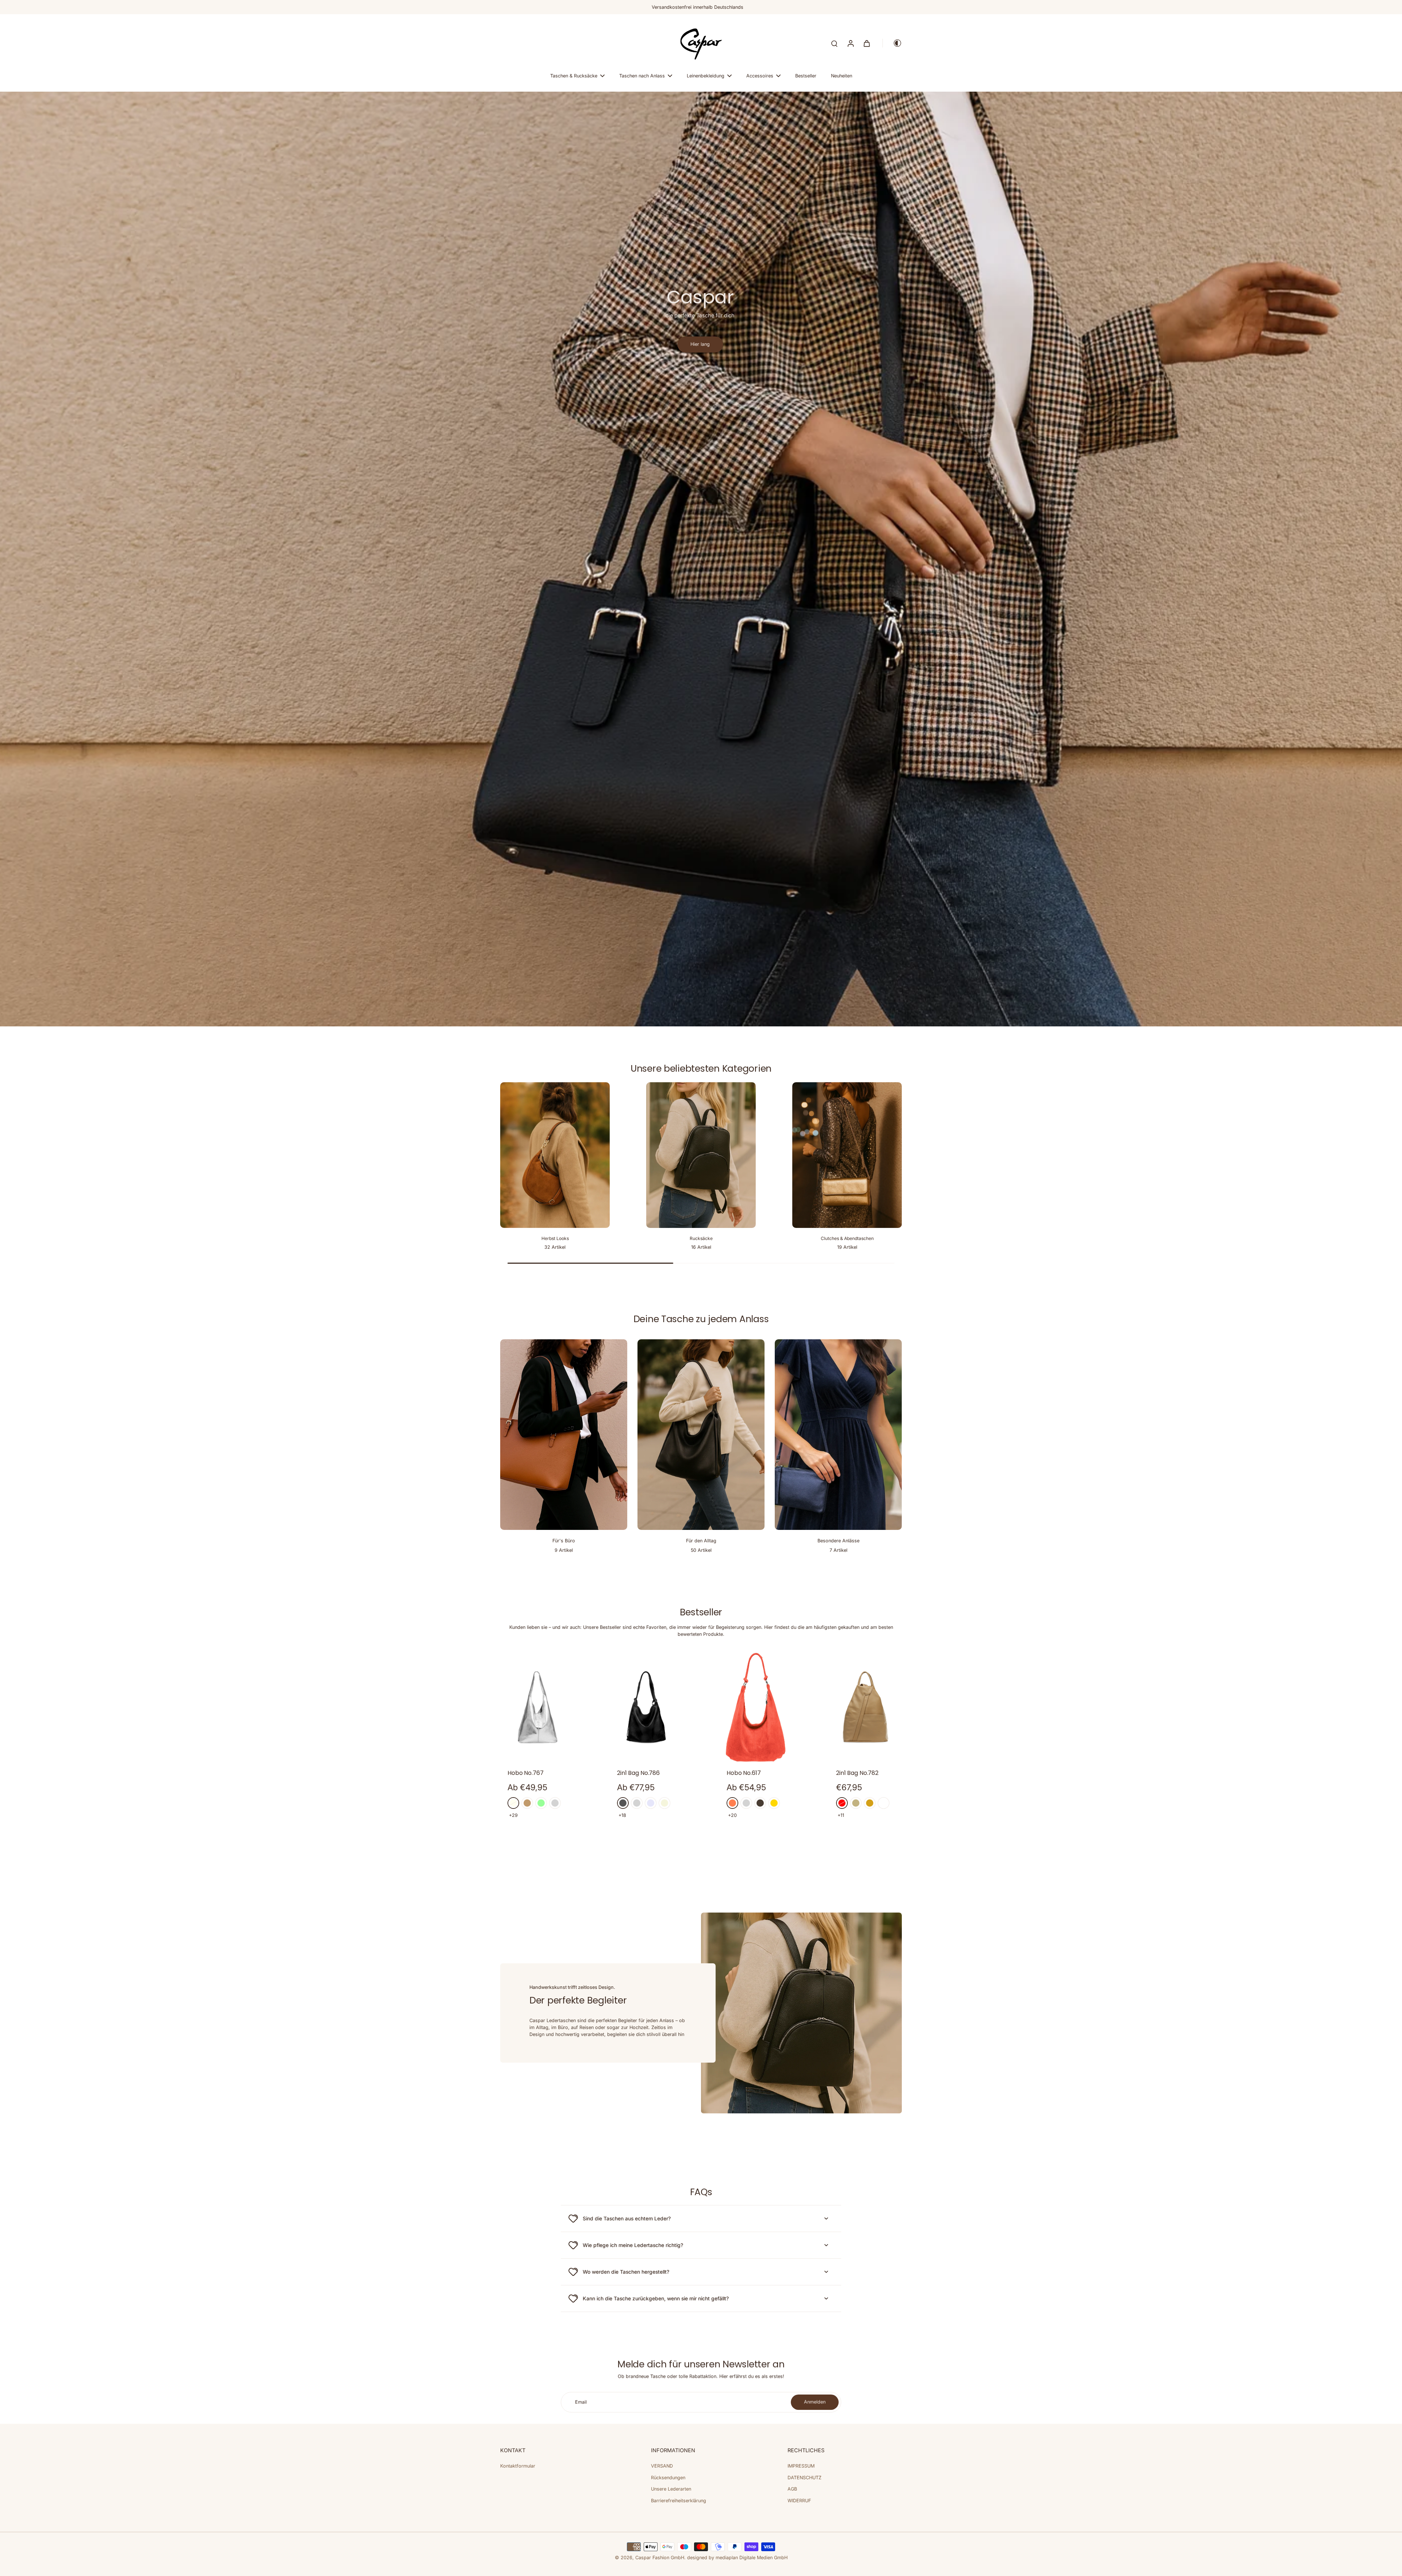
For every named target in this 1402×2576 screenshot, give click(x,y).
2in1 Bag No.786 (638, 1773)
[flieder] (651, 1803)
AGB (792, 2489)
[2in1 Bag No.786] (646, 1707)
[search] (834, 43)
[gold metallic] (774, 1803)
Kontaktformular (518, 2466)
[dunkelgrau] (623, 1803)
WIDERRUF (799, 2501)
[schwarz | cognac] (884, 1803)
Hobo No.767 (526, 1773)
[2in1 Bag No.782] (865, 1707)
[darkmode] (892, 43)
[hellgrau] (637, 1803)
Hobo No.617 (744, 1773)
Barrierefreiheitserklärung (679, 2501)
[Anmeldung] (850, 43)
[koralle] (732, 1803)
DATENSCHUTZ (805, 2478)
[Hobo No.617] (756, 1707)
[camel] (527, 1803)
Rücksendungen (668, 2478)
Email (581, 2402)
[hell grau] (555, 1803)
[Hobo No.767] (537, 1707)
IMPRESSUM (801, 2466)
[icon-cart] (866, 43)
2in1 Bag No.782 (857, 1773)
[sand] (856, 1803)
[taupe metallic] (760, 1803)
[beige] (664, 1803)
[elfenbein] (513, 1803)
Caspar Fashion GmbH (660, 2558)
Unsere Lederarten (671, 2489)
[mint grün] (541, 1803)
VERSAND (662, 2466)
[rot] (842, 1803)
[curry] (870, 1803)
